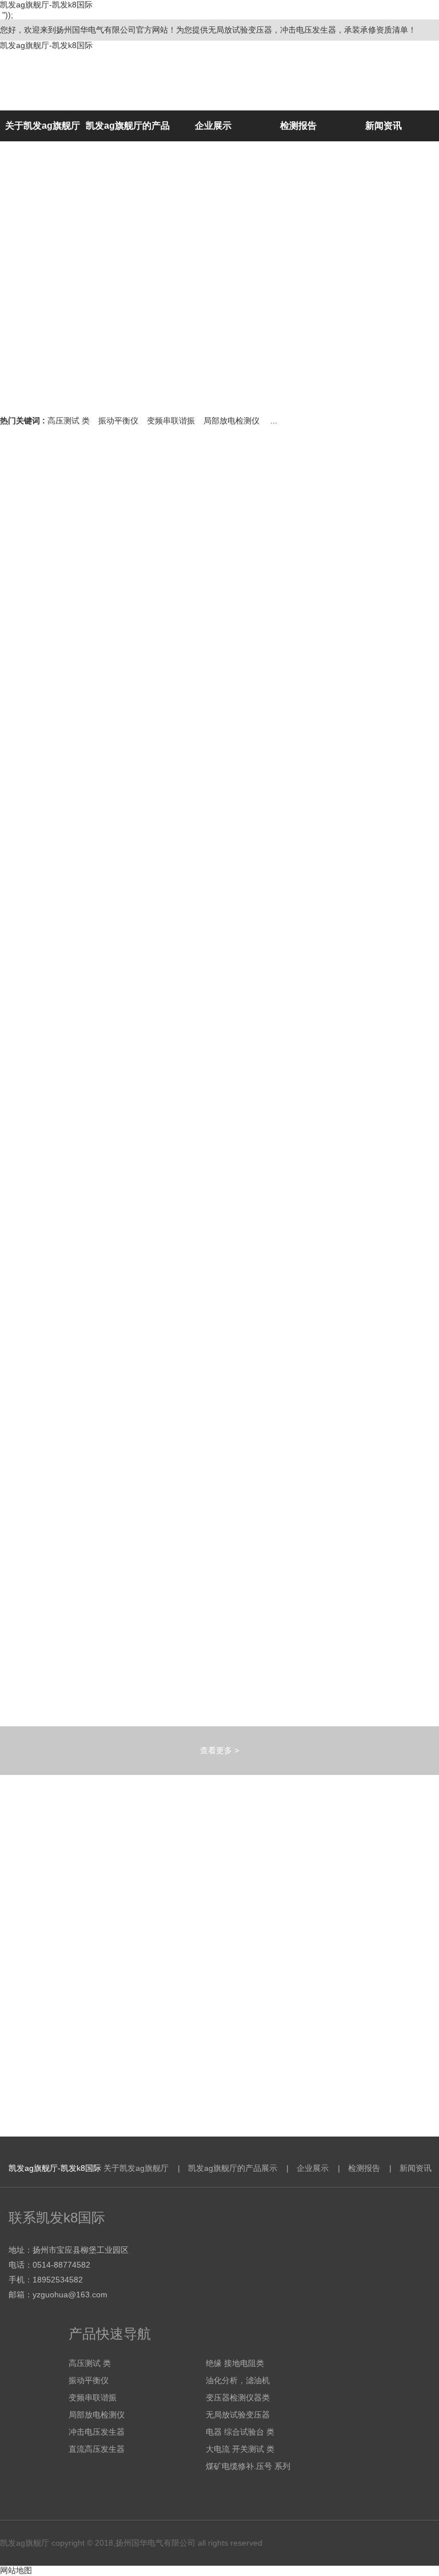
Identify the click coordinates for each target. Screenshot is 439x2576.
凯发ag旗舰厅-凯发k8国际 (46, 45)
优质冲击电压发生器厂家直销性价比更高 (170, 1956)
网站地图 (16, 2570)
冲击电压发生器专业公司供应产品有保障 (170, 2068)
